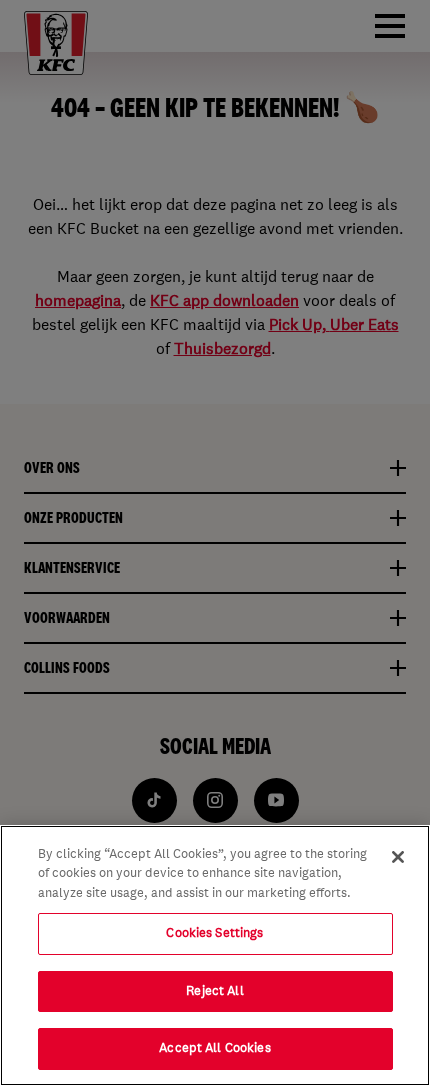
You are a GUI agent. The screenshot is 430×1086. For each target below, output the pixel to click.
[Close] (398, 857)
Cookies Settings (214, 933)
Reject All (214, 991)
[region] (215, 955)
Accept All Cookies (214, 1048)
